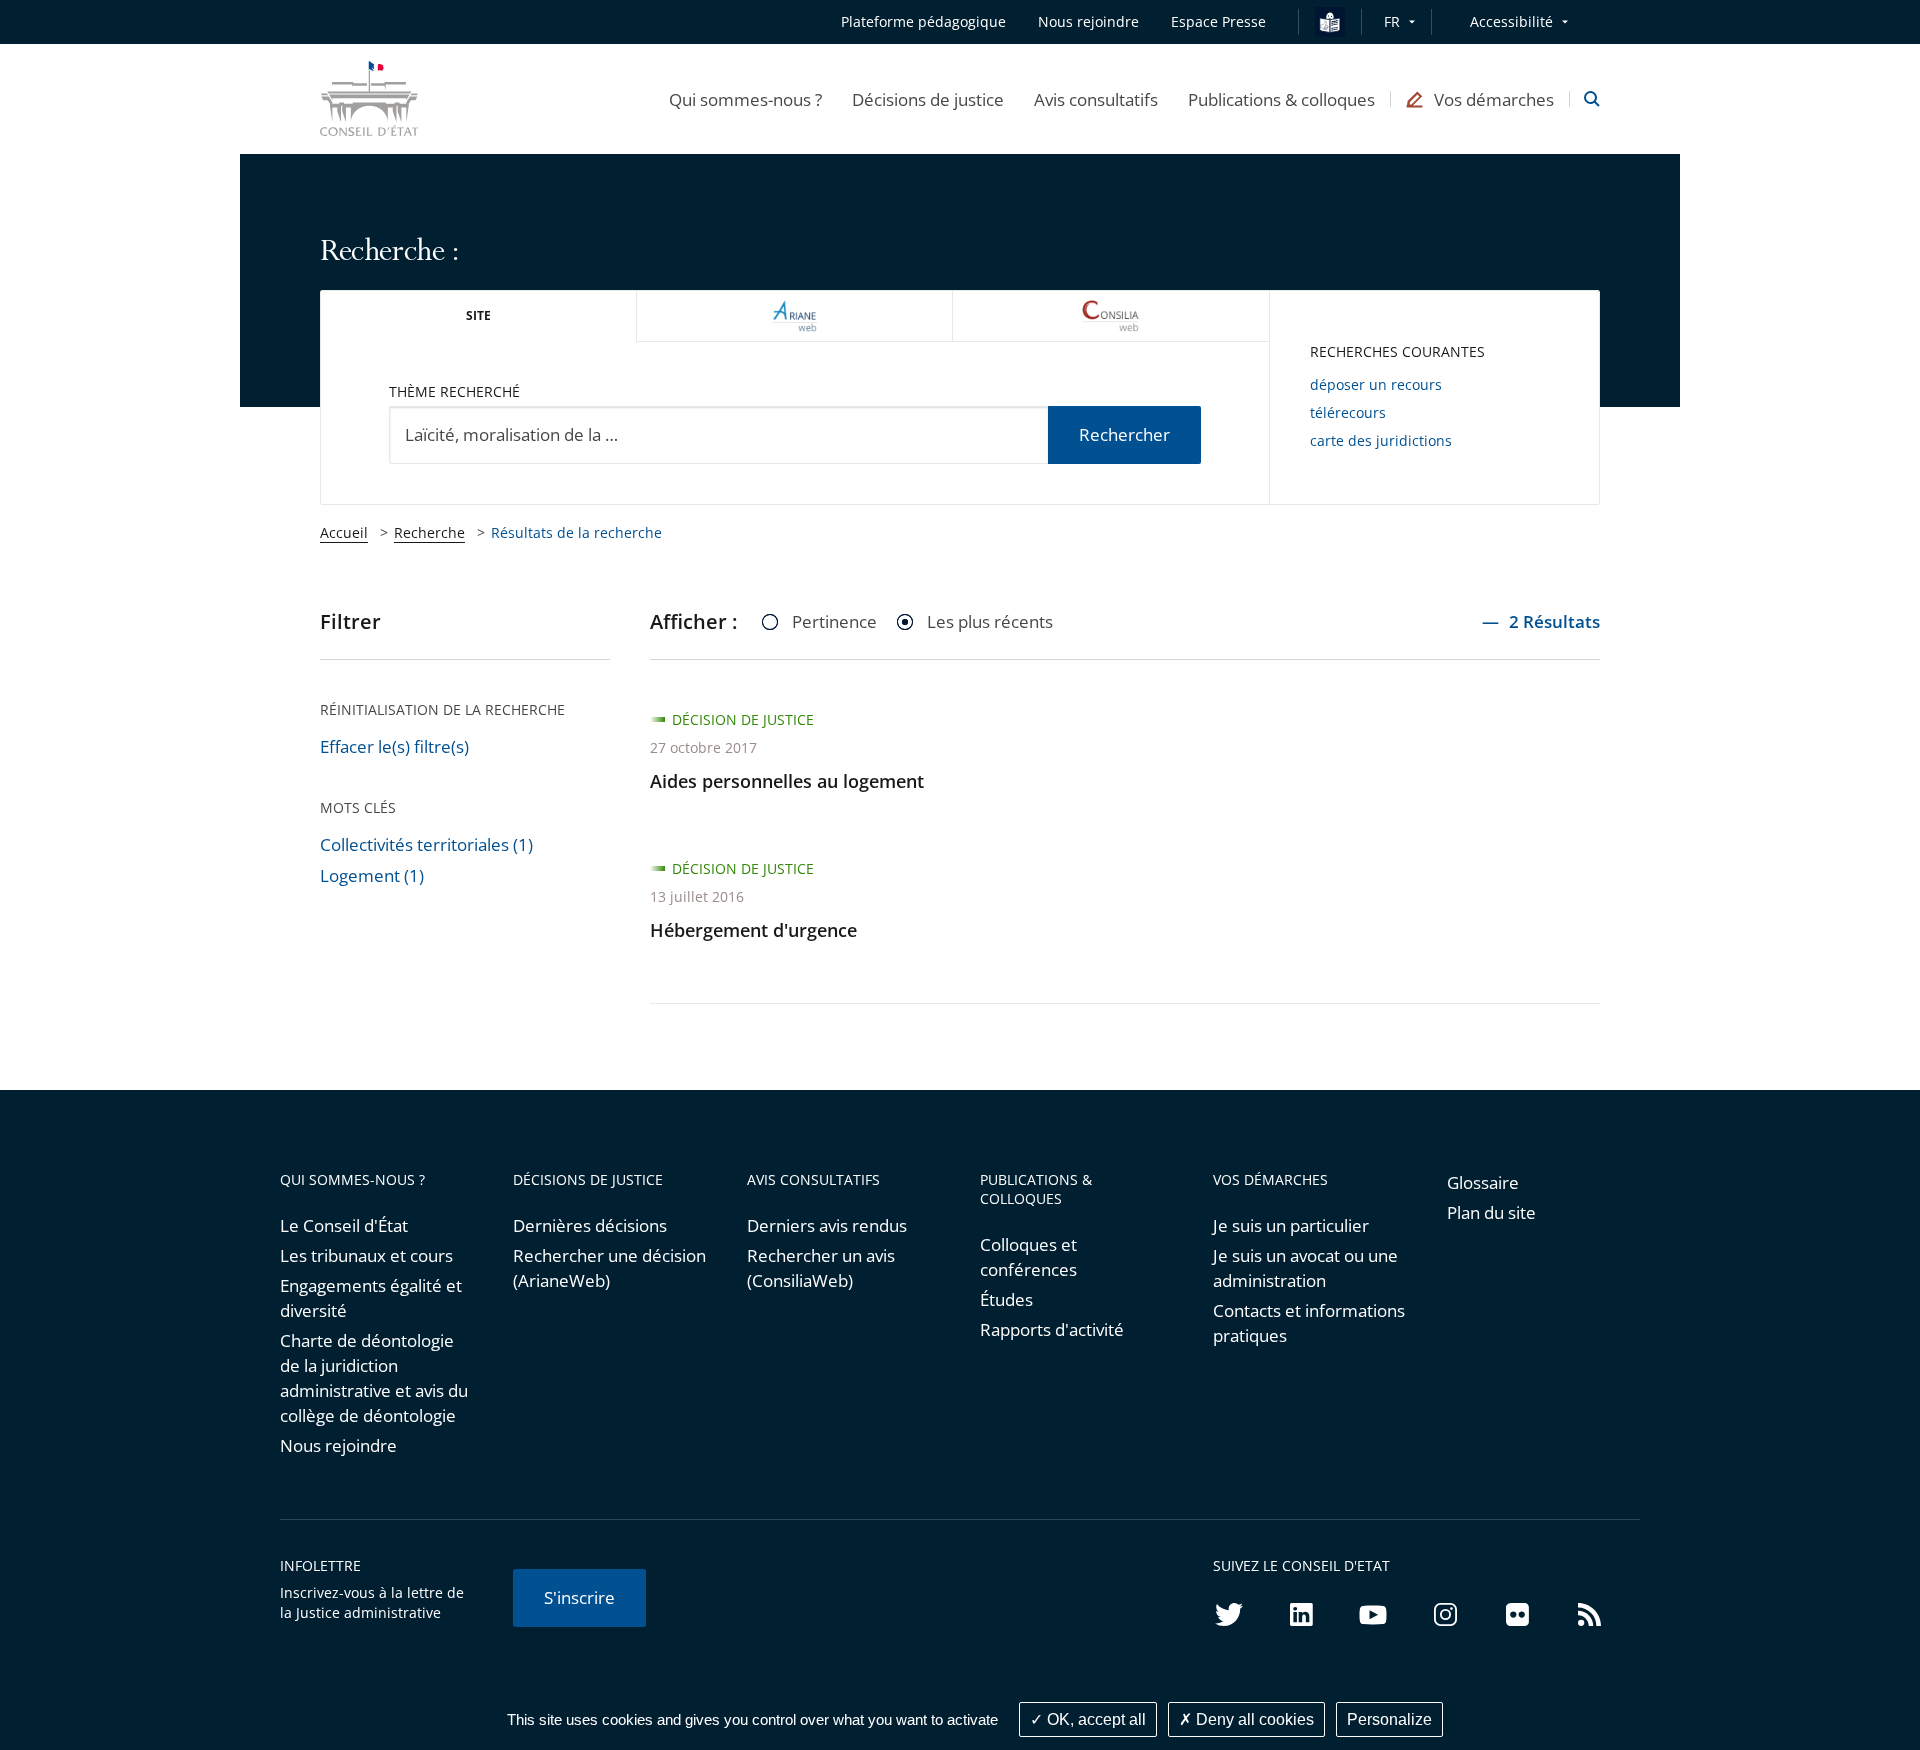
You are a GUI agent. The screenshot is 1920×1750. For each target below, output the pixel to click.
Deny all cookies (1253, 1719)
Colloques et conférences (1028, 1257)
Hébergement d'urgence (753, 930)
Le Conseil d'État (344, 1225)
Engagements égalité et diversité (371, 1298)
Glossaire (1483, 1182)
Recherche (429, 532)
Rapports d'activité (1052, 1329)
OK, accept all (1094, 1719)
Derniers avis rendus (827, 1225)
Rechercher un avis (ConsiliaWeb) (821, 1268)
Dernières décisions (590, 1225)
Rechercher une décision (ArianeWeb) (609, 1268)
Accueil (344, 532)
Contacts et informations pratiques (1309, 1323)
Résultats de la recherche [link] (576, 532)
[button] (745, 99)
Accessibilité (1511, 21)
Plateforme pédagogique (923, 21)
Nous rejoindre (338, 1445)
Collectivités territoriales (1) (426, 844)
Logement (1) (372, 875)
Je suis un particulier (1291, 1225)
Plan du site (1491, 1212)
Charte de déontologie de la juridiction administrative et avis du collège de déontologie (374, 1378)
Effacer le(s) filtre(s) (394, 746)
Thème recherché (454, 391)
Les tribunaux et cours (366, 1255)
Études (1006, 1299)
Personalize (1389, 1719)
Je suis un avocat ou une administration (1305, 1268)
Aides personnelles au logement (787, 781)
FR (1392, 21)
